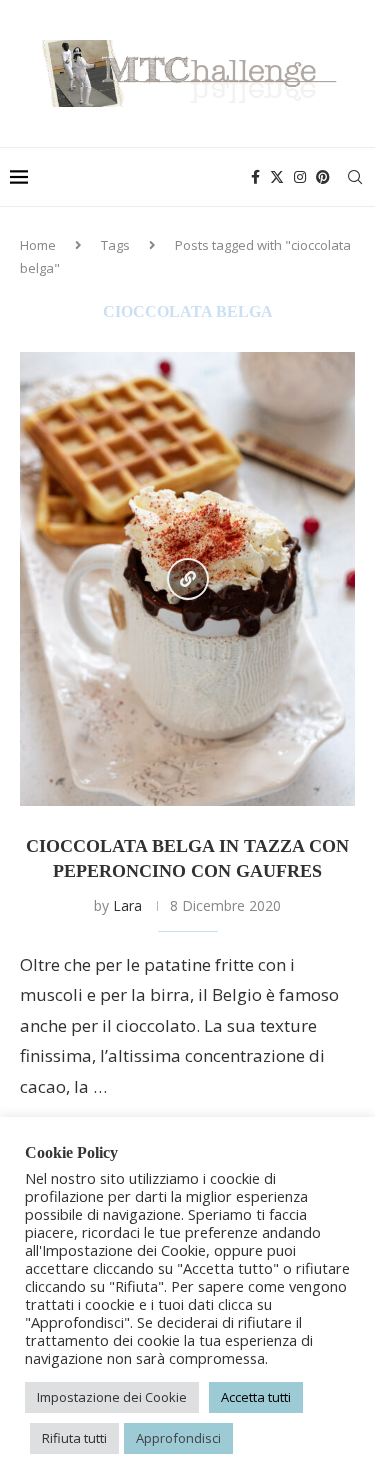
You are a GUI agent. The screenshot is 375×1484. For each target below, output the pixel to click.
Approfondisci (178, 1438)
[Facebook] (255, 177)
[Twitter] (277, 177)
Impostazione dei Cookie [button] (112, 1397)
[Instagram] (300, 177)
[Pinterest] (323, 177)
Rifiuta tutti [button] (74, 1438)
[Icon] (188, 579)
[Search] (355, 177)
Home (38, 245)
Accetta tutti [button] (256, 1397)
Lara (127, 905)
